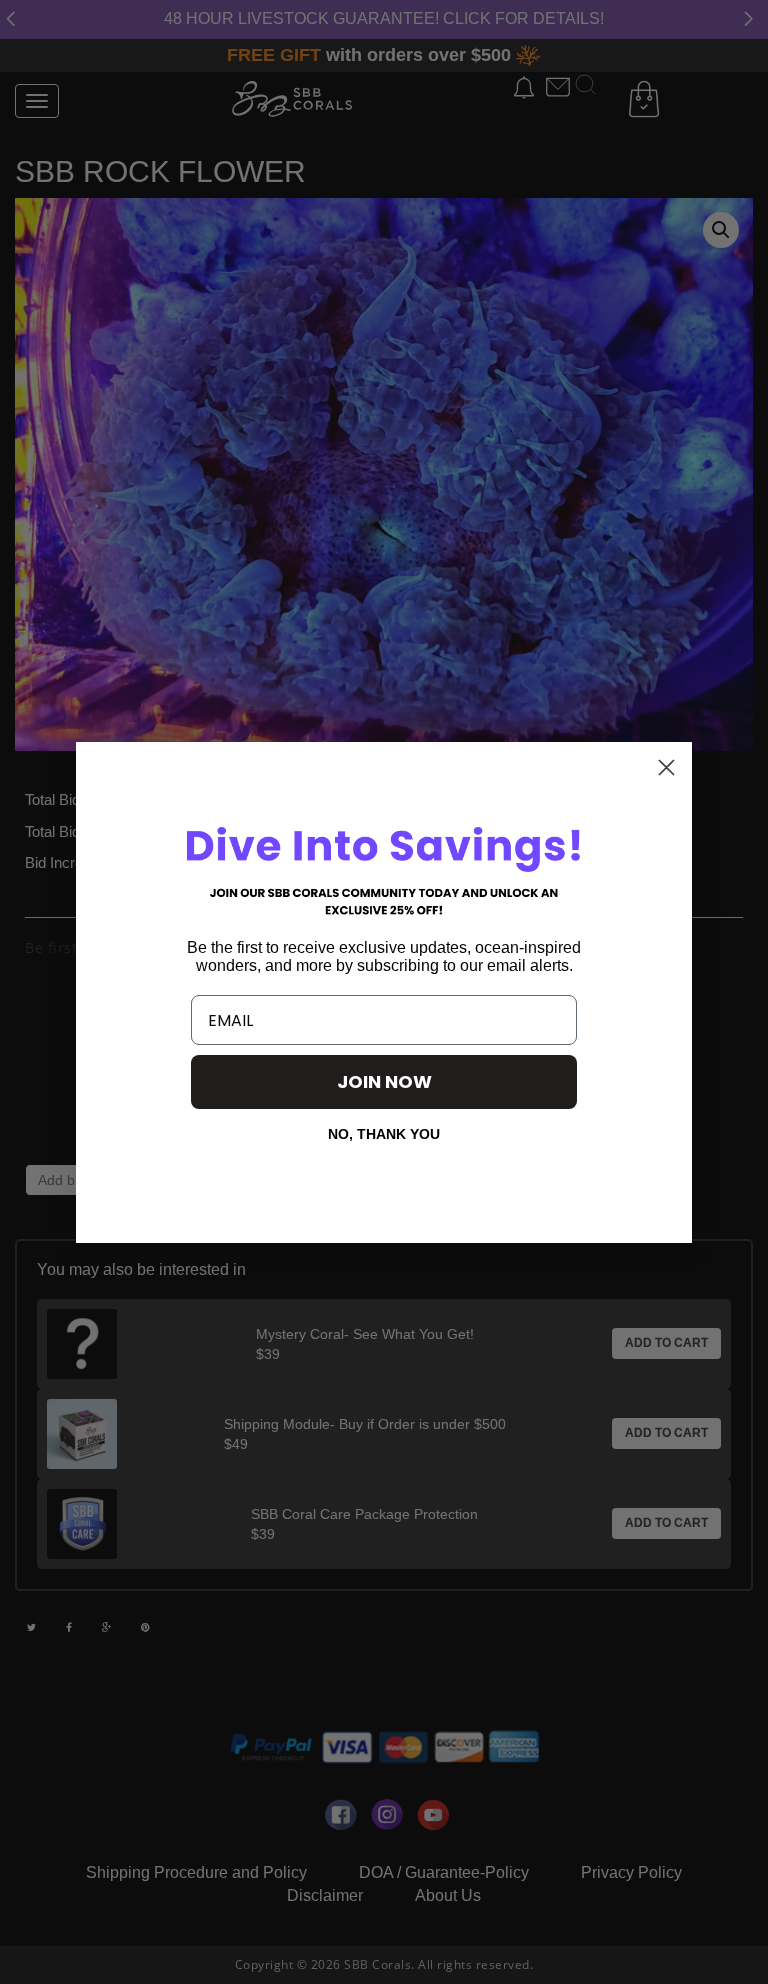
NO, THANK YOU (384, 1134)
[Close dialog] (666, 767)
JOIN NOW (384, 1081)
